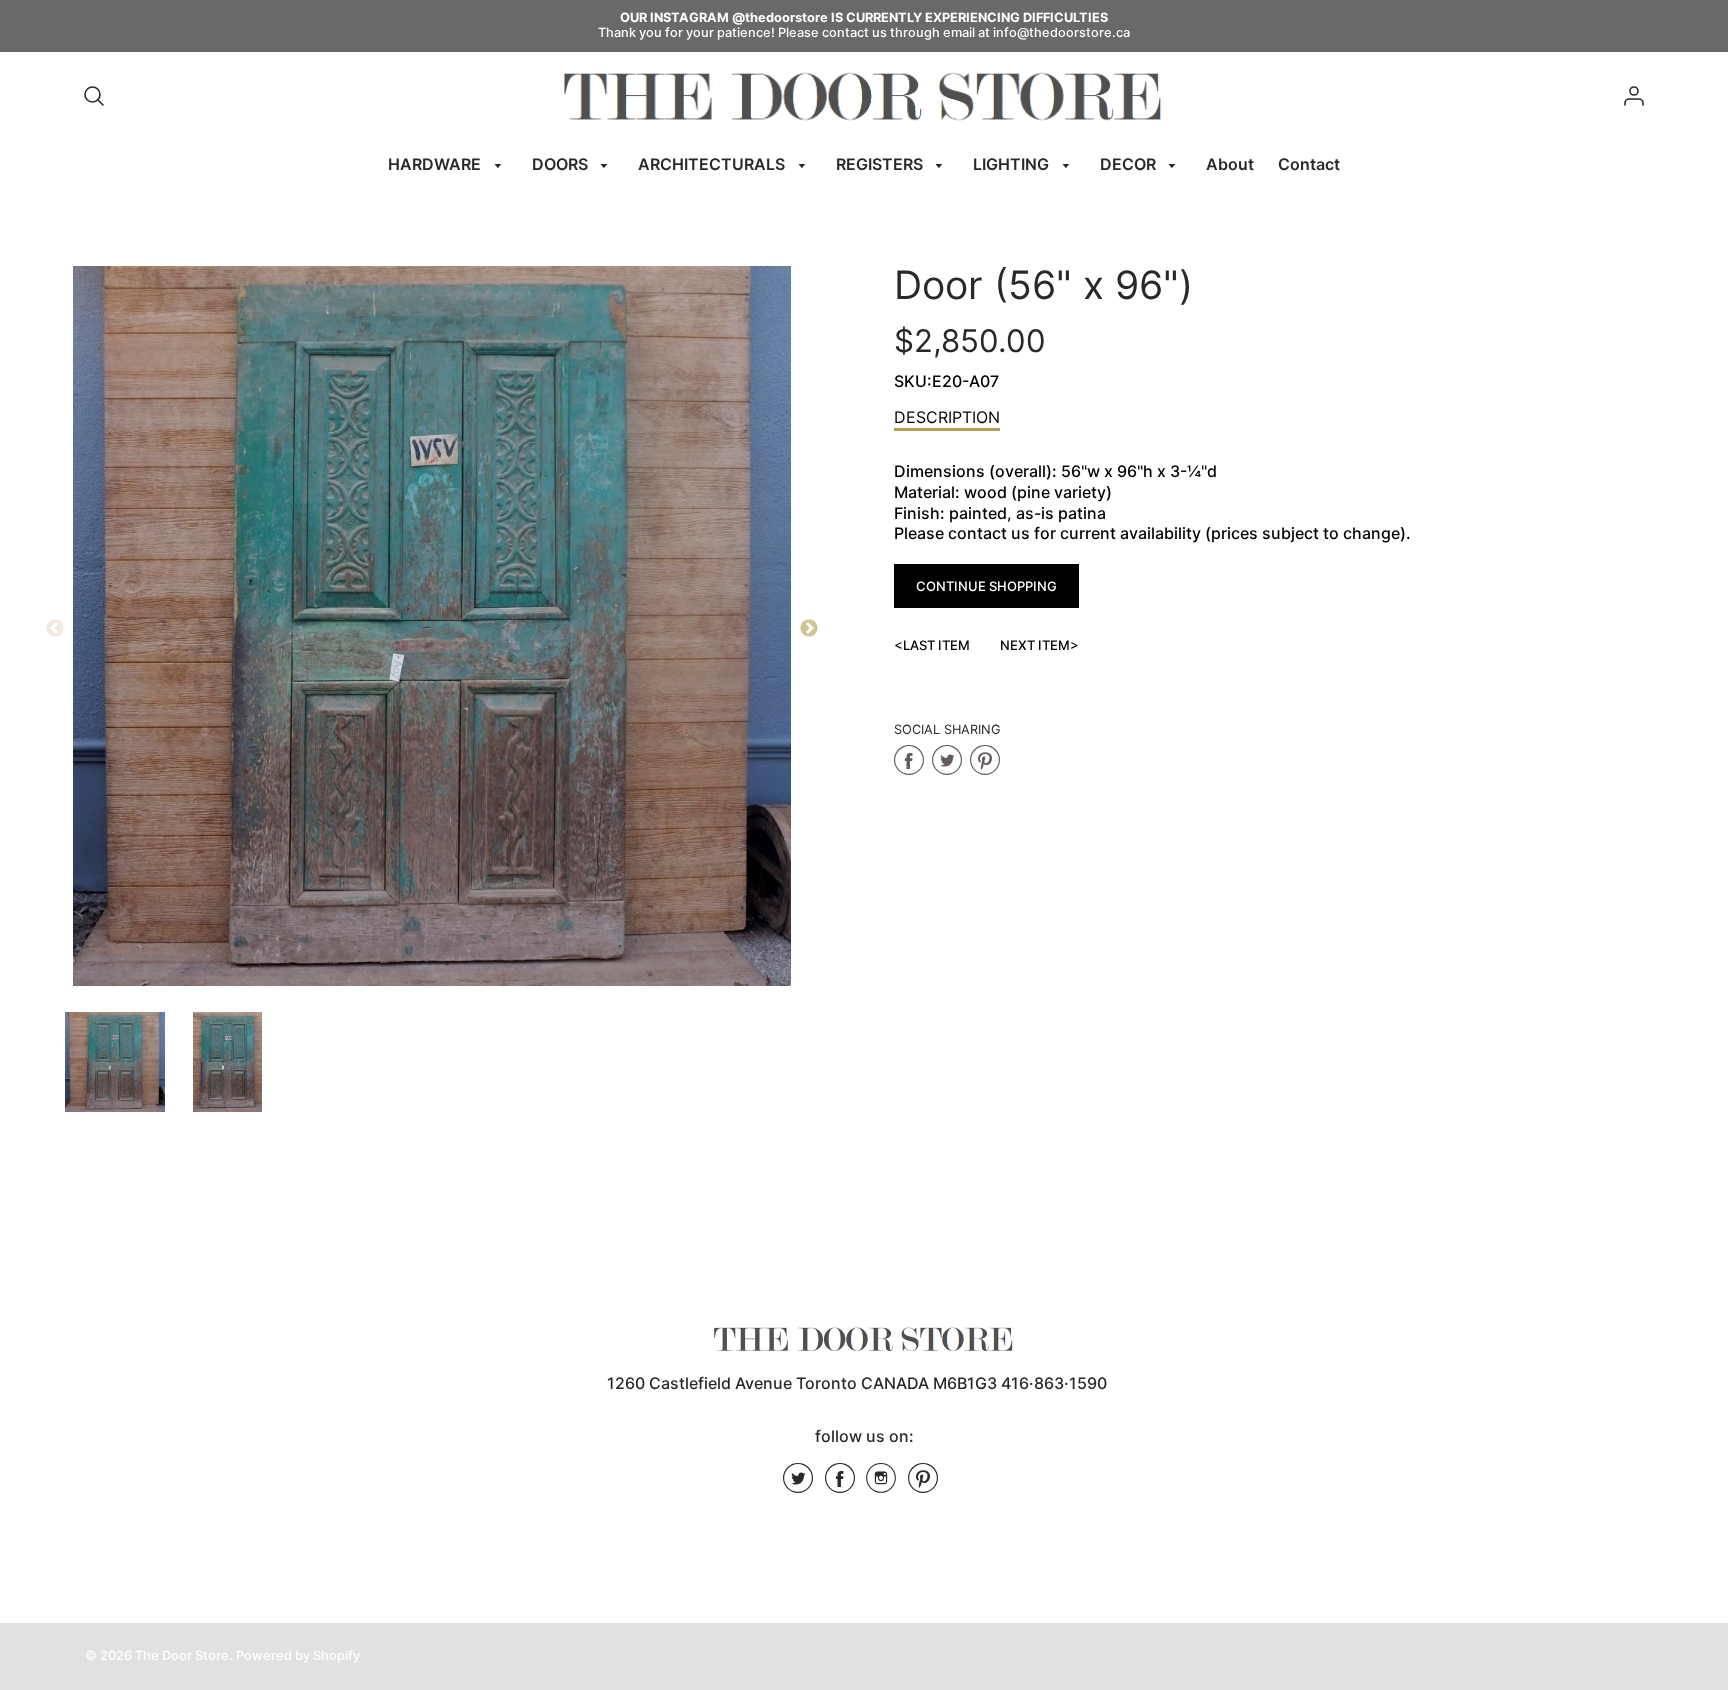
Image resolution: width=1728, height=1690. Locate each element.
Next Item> (1039, 645)
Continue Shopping (986, 586)
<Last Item (932, 645)
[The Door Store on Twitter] (798, 1485)
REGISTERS (881, 164)
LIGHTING (1013, 164)
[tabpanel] (115, 1062)
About (1230, 164)
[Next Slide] (809, 629)
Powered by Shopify (298, 1655)
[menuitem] (448, 164)
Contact (1309, 164)
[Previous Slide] (55, 629)
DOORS (562, 164)
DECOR (1130, 164)
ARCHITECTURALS (713, 164)
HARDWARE (436, 164)
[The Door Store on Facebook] (840, 1485)
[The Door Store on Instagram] (881, 1485)
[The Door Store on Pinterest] (923, 1485)
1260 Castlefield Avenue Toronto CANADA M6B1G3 (802, 1383)
